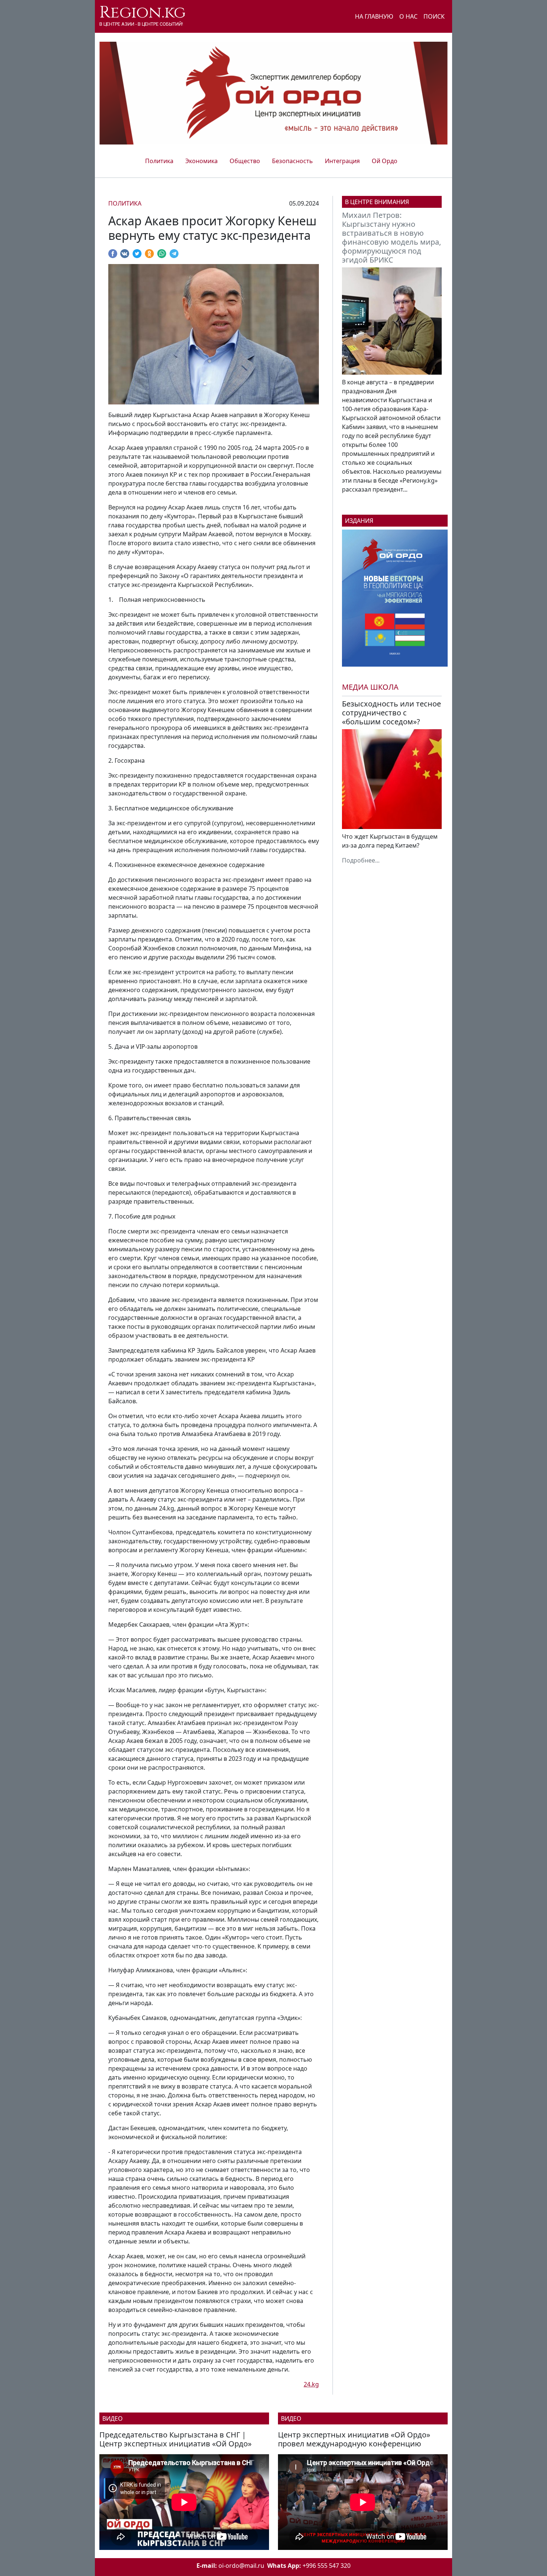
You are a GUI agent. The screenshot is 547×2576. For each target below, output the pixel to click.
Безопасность (292, 161)
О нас (408, 16)
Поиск (434, 16)
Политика (159, 161)
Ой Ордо (385, 161)
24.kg (311, 2384)
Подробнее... (361, 860)
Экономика (201, 161)
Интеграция (342, 161)
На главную (374, 16)
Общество (245, 161)
